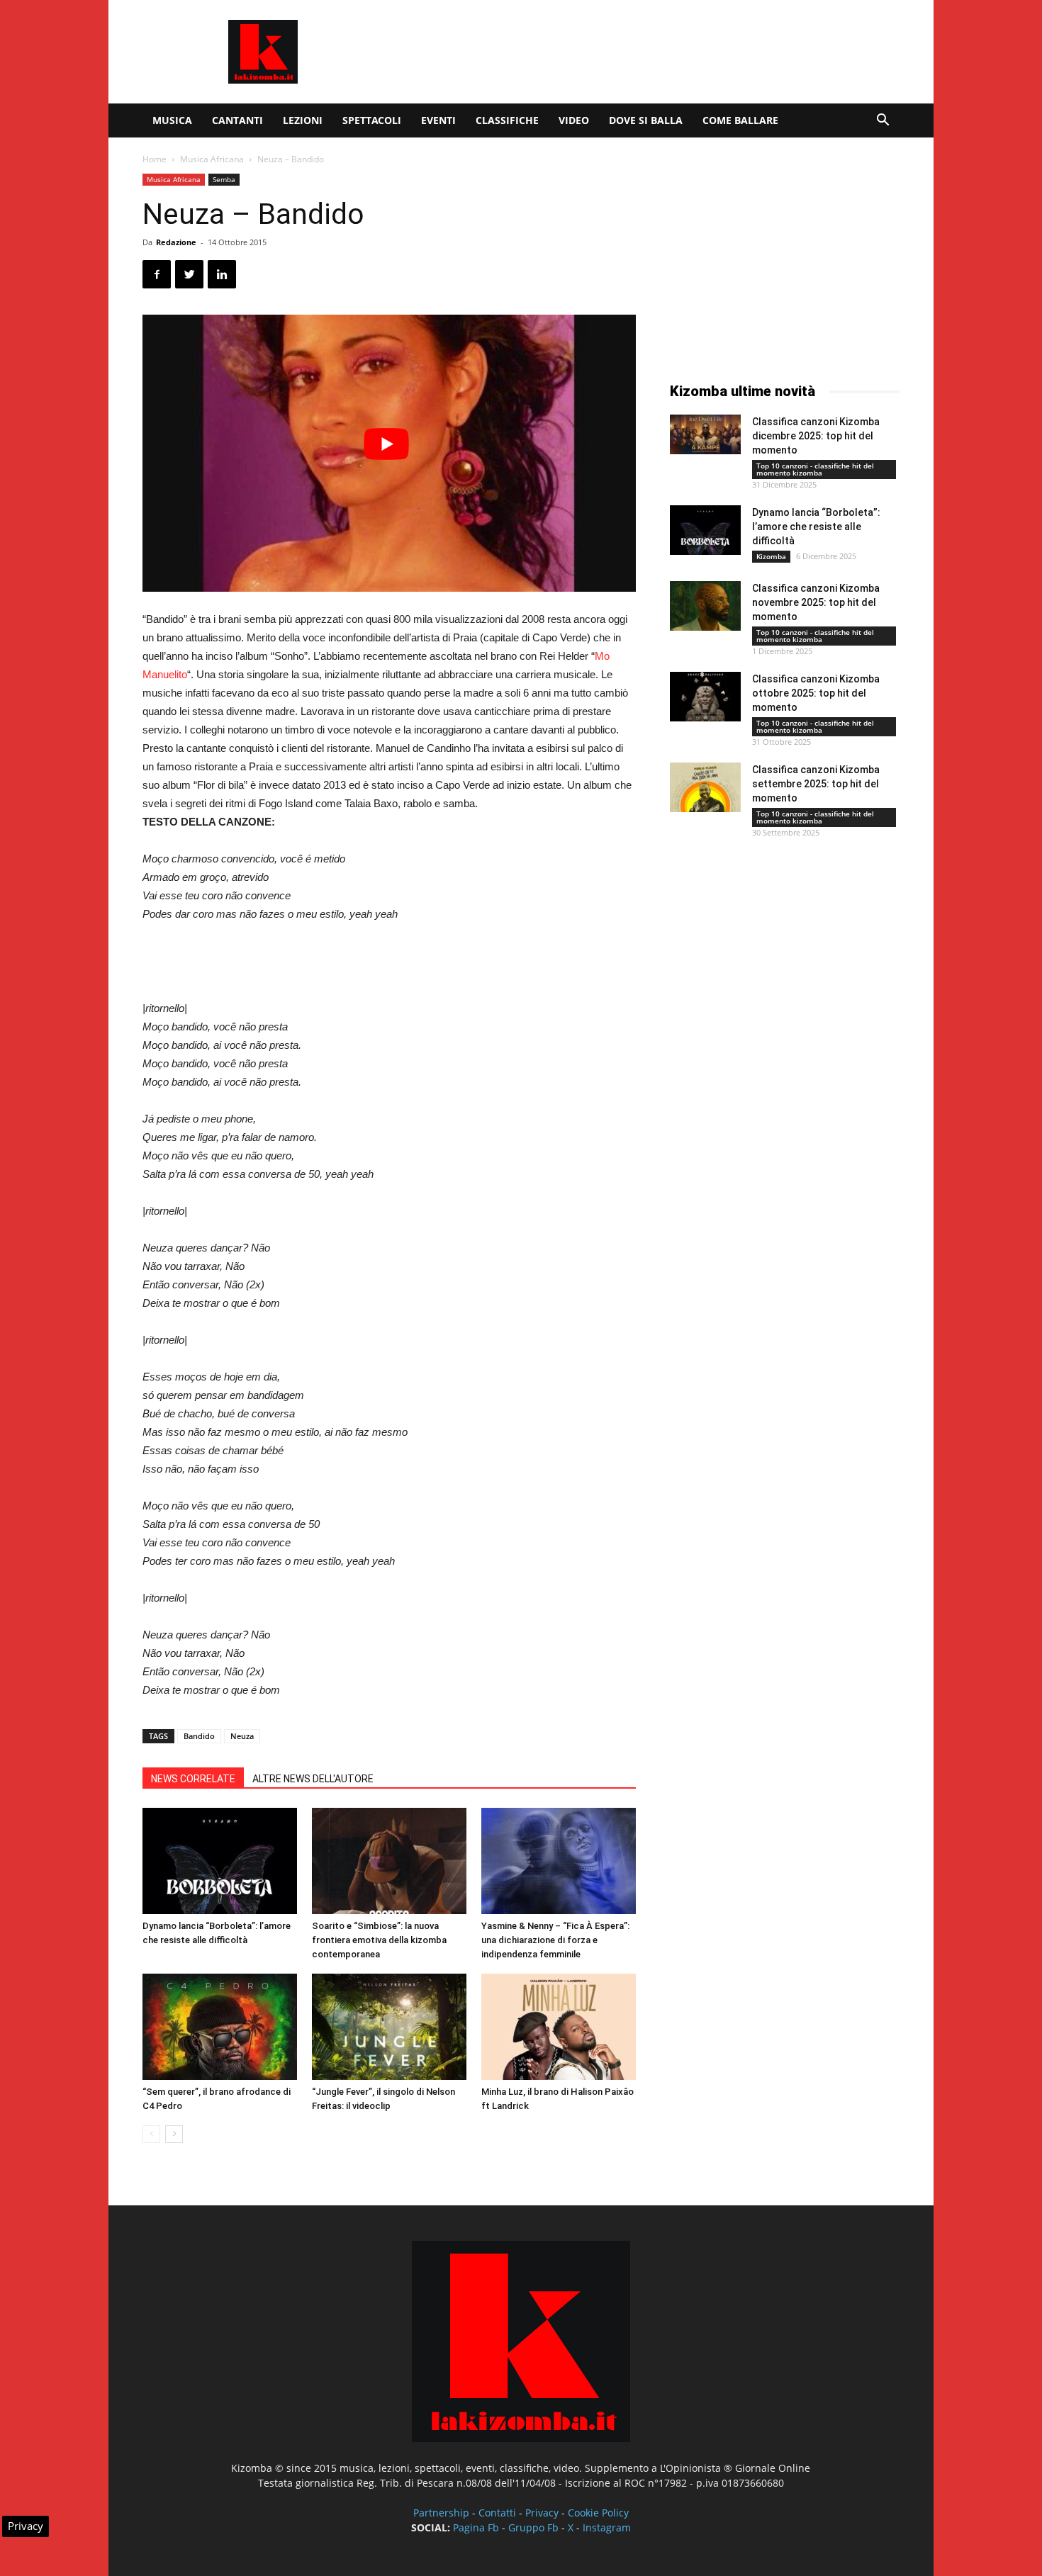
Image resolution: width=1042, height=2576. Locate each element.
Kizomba (771, 556)
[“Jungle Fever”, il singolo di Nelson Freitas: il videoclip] (389, 2027)
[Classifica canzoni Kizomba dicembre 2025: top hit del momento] (705, 434)
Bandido (199, 1736)
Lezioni (303, 120)
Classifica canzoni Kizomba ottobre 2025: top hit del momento (816, 693)
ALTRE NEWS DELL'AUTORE (313, 1779)
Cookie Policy (598, 2513)
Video (574, 120)
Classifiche (507, 120)
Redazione (176, 242)
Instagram (607, 2527)
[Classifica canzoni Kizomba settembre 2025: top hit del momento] (705, 787)
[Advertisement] (642, 52)
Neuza (242, 1736)
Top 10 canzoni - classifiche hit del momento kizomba (815, 469)
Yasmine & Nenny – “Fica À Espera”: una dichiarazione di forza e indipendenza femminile (555, 1940)
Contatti (497, 2513)
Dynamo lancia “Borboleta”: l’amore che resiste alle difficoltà (816, 527)
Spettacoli (372, 120)
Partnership (441, 2513)
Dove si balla (646, 120)
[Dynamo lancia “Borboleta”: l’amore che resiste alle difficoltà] (220, 1861)
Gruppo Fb (533, 2527)
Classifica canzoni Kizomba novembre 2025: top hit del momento (816, 602)
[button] (883, 122)
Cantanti (237, 120)
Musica (172, 120)
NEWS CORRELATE (193, 1779)
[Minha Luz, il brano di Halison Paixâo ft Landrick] (559, 2027)
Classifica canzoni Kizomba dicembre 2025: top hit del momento (816, 436)
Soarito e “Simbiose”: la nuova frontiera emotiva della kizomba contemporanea (379, 1940)
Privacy (542, 2513)
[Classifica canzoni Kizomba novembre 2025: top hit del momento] (705, 606)
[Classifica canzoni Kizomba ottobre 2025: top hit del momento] (705, 697)
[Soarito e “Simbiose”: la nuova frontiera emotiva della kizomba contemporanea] (389, 1861)
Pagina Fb (476, 2527)
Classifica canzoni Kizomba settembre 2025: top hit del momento (816, 784)
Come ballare (740, 120)
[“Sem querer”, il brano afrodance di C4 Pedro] (220, 2027)
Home (155, 159)
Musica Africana (212, 159)
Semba (224, 179)
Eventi (438, 120)
